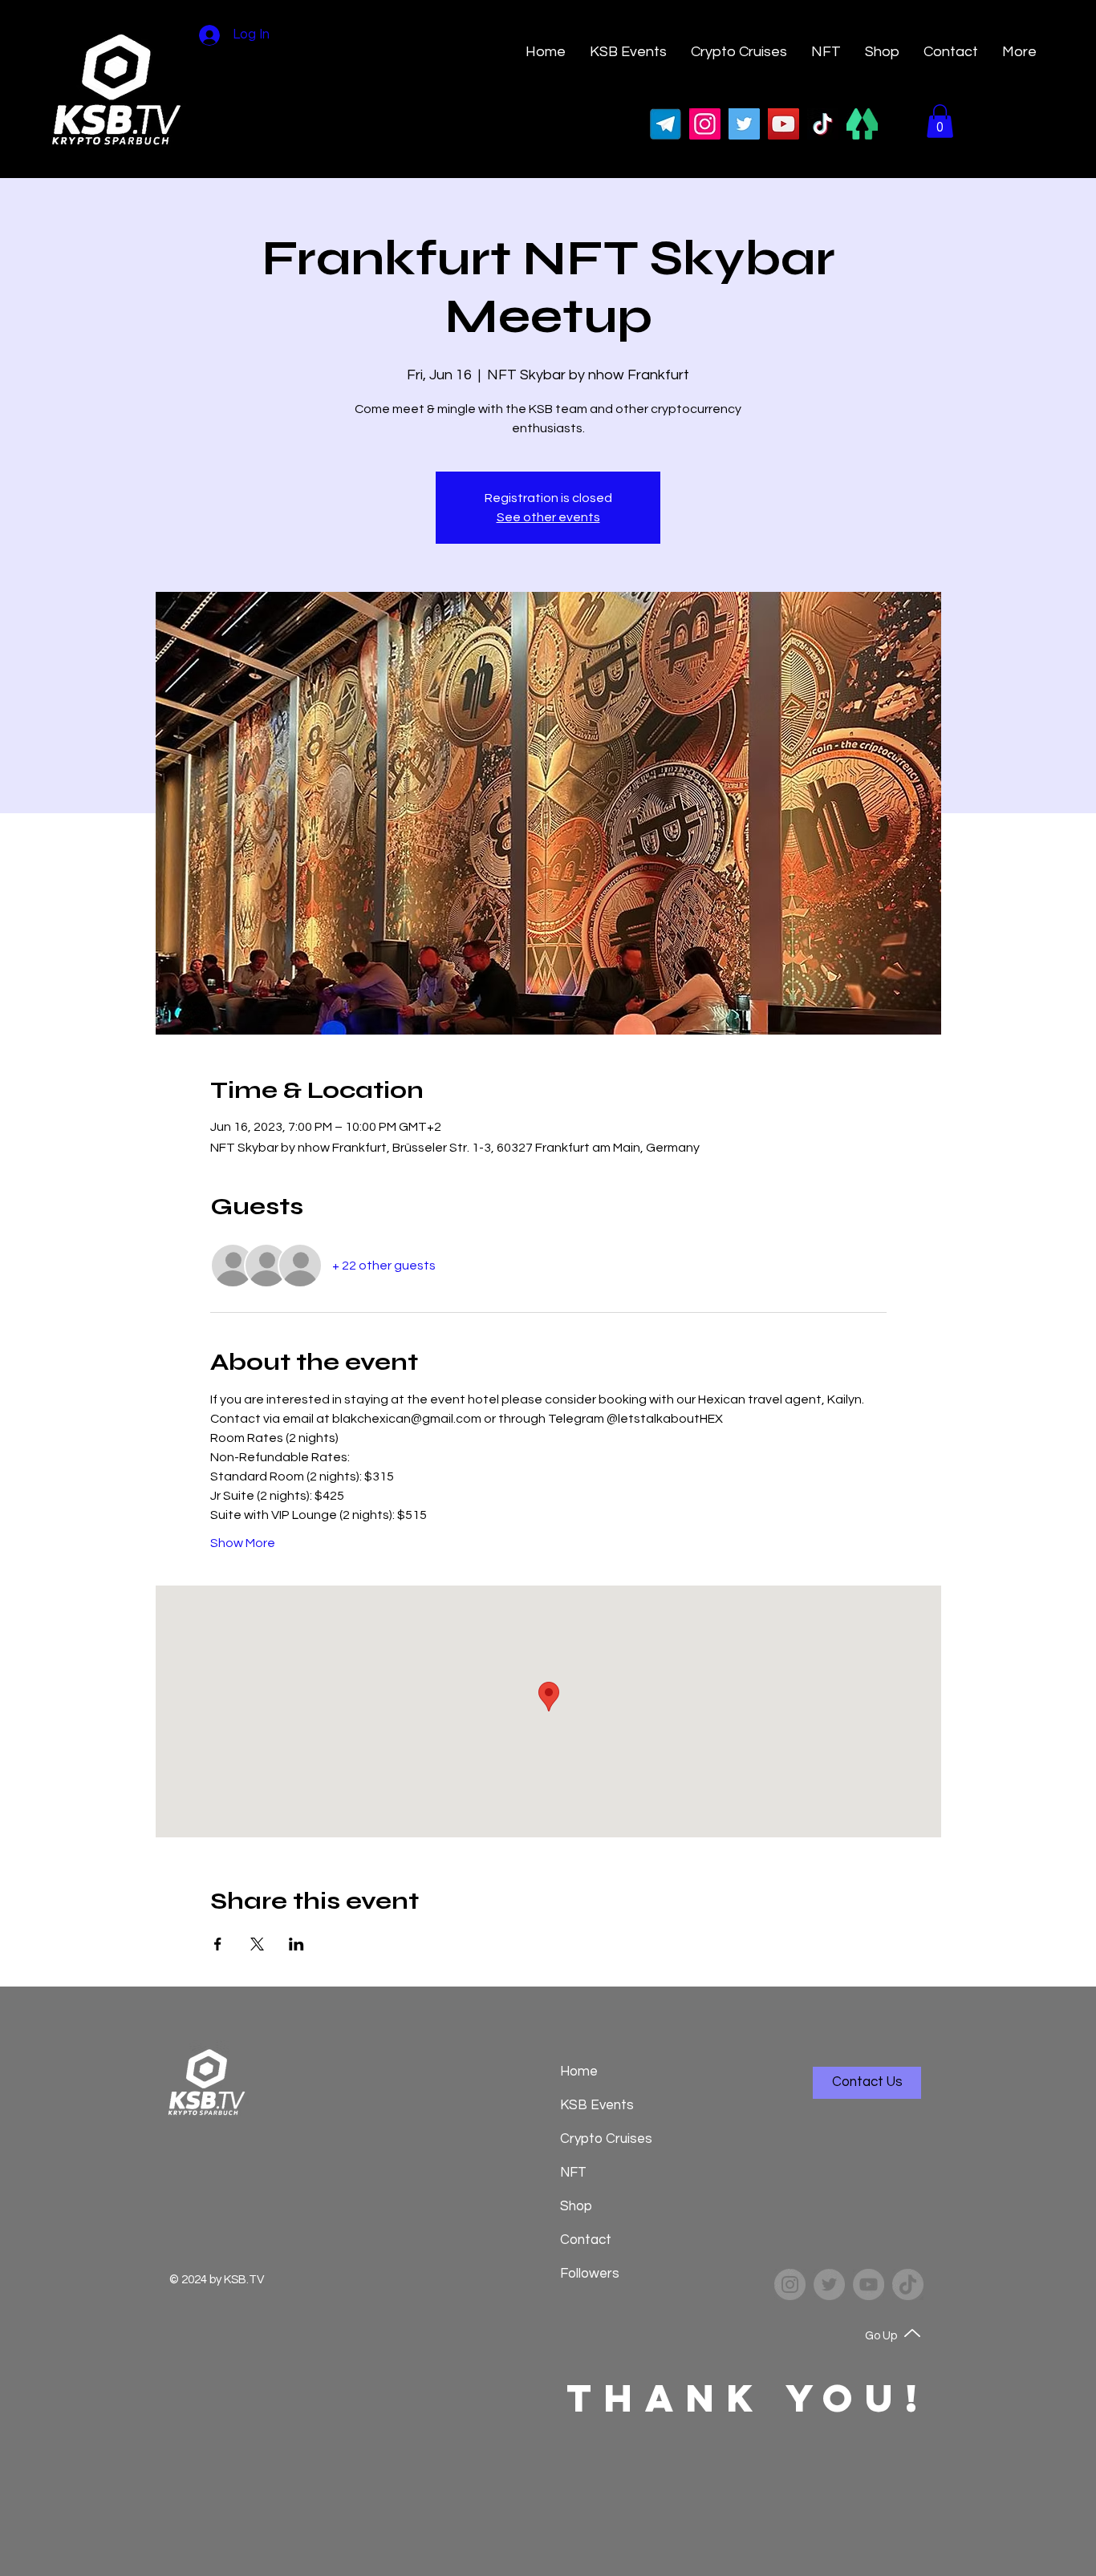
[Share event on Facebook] (218, 1944)
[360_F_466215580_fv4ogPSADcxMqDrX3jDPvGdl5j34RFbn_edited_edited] (666, 124)
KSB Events (597, 2105)
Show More (243, 1543)
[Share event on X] (257, 1944)
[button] (951, 52)
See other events (548, 517)
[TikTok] (823, 124)
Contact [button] (586, 2240)
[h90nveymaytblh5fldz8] (862, 124)
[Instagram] (705, 124)
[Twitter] (744, 124)
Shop (576, 2206)
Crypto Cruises (602, 2139)
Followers (590, 2274)
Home (579, 2072)
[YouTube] (783, 124)
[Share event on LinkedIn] (296, 1944)
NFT (573, 2173)
